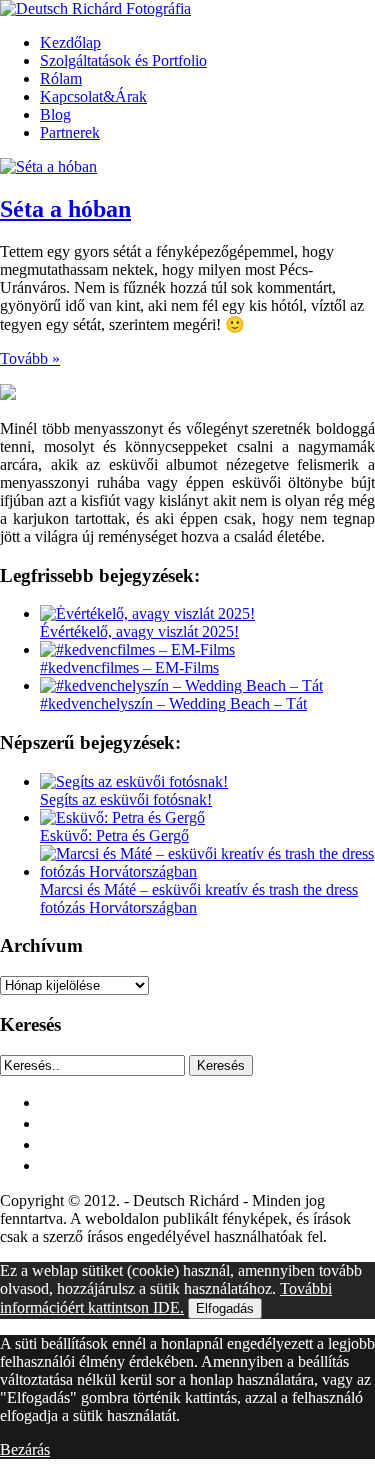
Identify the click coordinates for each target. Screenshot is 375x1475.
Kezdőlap (70, 42)
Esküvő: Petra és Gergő (114, 835)
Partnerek (70, 132)
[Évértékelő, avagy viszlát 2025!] (147, 613)
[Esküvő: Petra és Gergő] (122, 817)
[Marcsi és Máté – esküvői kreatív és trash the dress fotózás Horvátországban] (207, 871)
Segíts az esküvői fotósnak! (126, 799)
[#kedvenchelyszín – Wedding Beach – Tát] (181, 685)
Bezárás (25, 1449)
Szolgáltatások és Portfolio (123, 60)
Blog (55, 114)
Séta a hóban (65, 209)
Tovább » (30, 358)
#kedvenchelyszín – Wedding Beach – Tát (173, 703)
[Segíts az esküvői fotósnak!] (134, 781)
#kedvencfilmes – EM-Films (129, 667)
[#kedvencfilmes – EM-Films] (137, 649)
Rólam (61, 78)
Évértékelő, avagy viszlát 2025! (139, 631)
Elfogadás (225, 1308)
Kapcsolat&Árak (93, 96)
